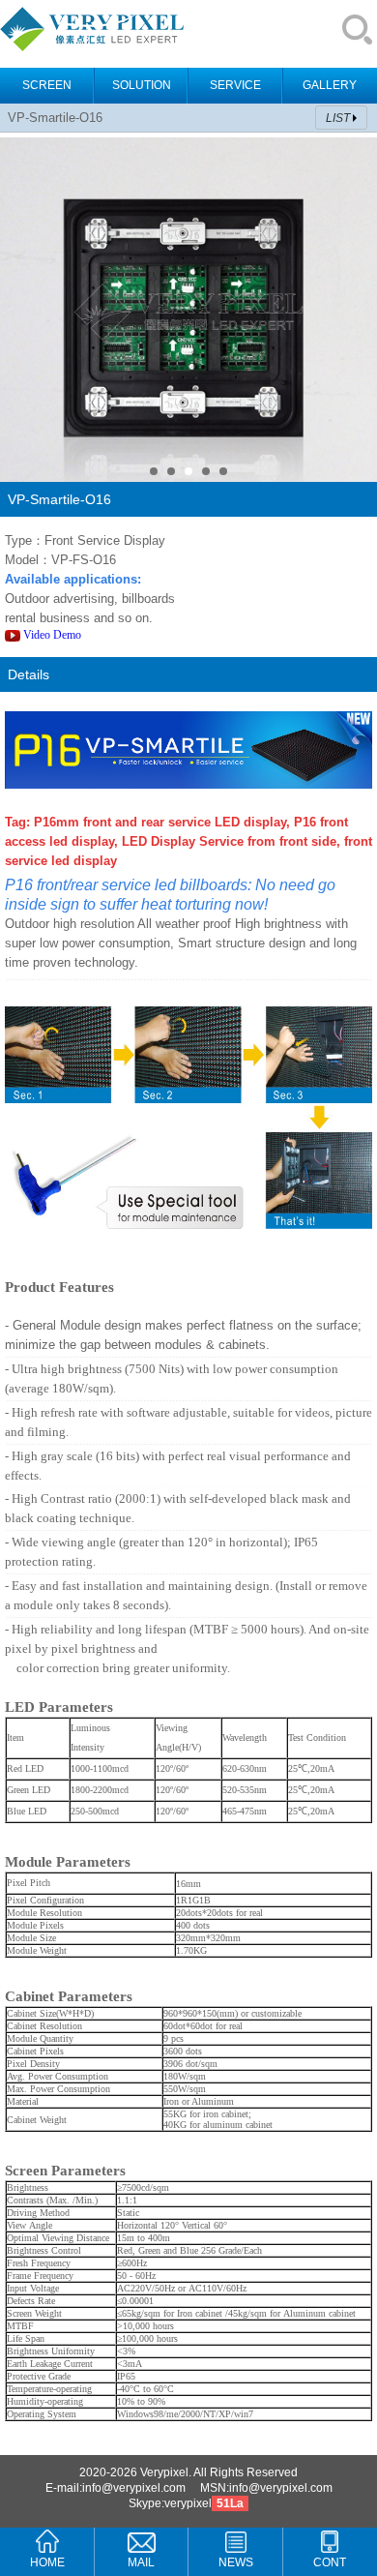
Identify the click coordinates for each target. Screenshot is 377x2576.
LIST (338, 118)
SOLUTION (142, 85)
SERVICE (235, 85)
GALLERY (330, 85)
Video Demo (54, 635)
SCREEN (47, 85)
